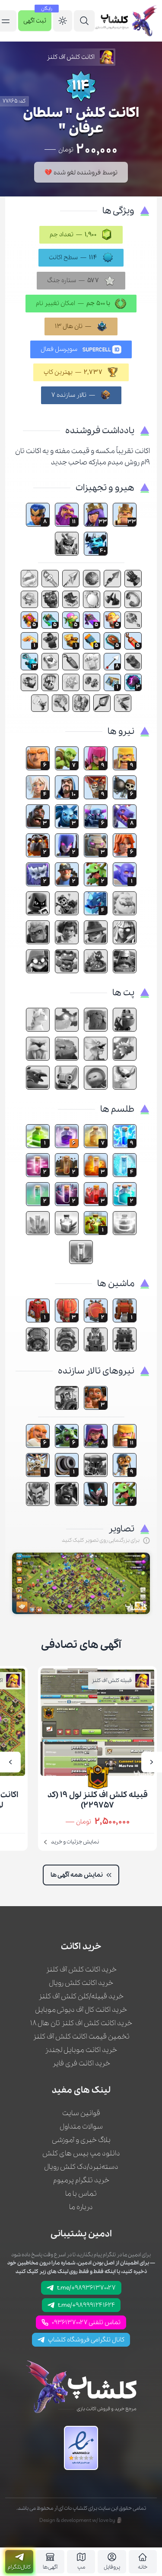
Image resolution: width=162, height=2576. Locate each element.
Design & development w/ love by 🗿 (81, 2520)
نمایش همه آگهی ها (77, 1875)
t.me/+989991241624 (86, 2305)
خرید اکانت (81, 1947)
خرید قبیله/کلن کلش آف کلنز (81, 1996)
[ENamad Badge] (81, 2448)
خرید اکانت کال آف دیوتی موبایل (81, 2010)
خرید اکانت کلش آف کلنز (81, 1970)
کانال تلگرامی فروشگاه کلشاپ (86, 2340)
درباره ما (81, 2207)
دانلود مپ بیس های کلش (81, 2153)
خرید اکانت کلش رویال (81, 1983)
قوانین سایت (81, 2113)
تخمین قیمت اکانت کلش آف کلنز (81, 2037)
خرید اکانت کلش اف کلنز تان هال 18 (81, 2023)
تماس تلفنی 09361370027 (86, 2322)
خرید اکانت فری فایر (81, 2063)
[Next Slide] (10, 1762)
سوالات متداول (81, 2127)
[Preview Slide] (152, 1762)
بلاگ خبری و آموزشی (81, 2140)
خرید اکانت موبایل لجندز (81, 2050)
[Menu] (84, 21)
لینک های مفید (81, 2090)
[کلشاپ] (126, 21)
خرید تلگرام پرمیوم (81, 2180)
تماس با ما (81, 2194)
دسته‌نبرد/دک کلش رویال (81, 2167)
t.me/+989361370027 (86, 2288)
